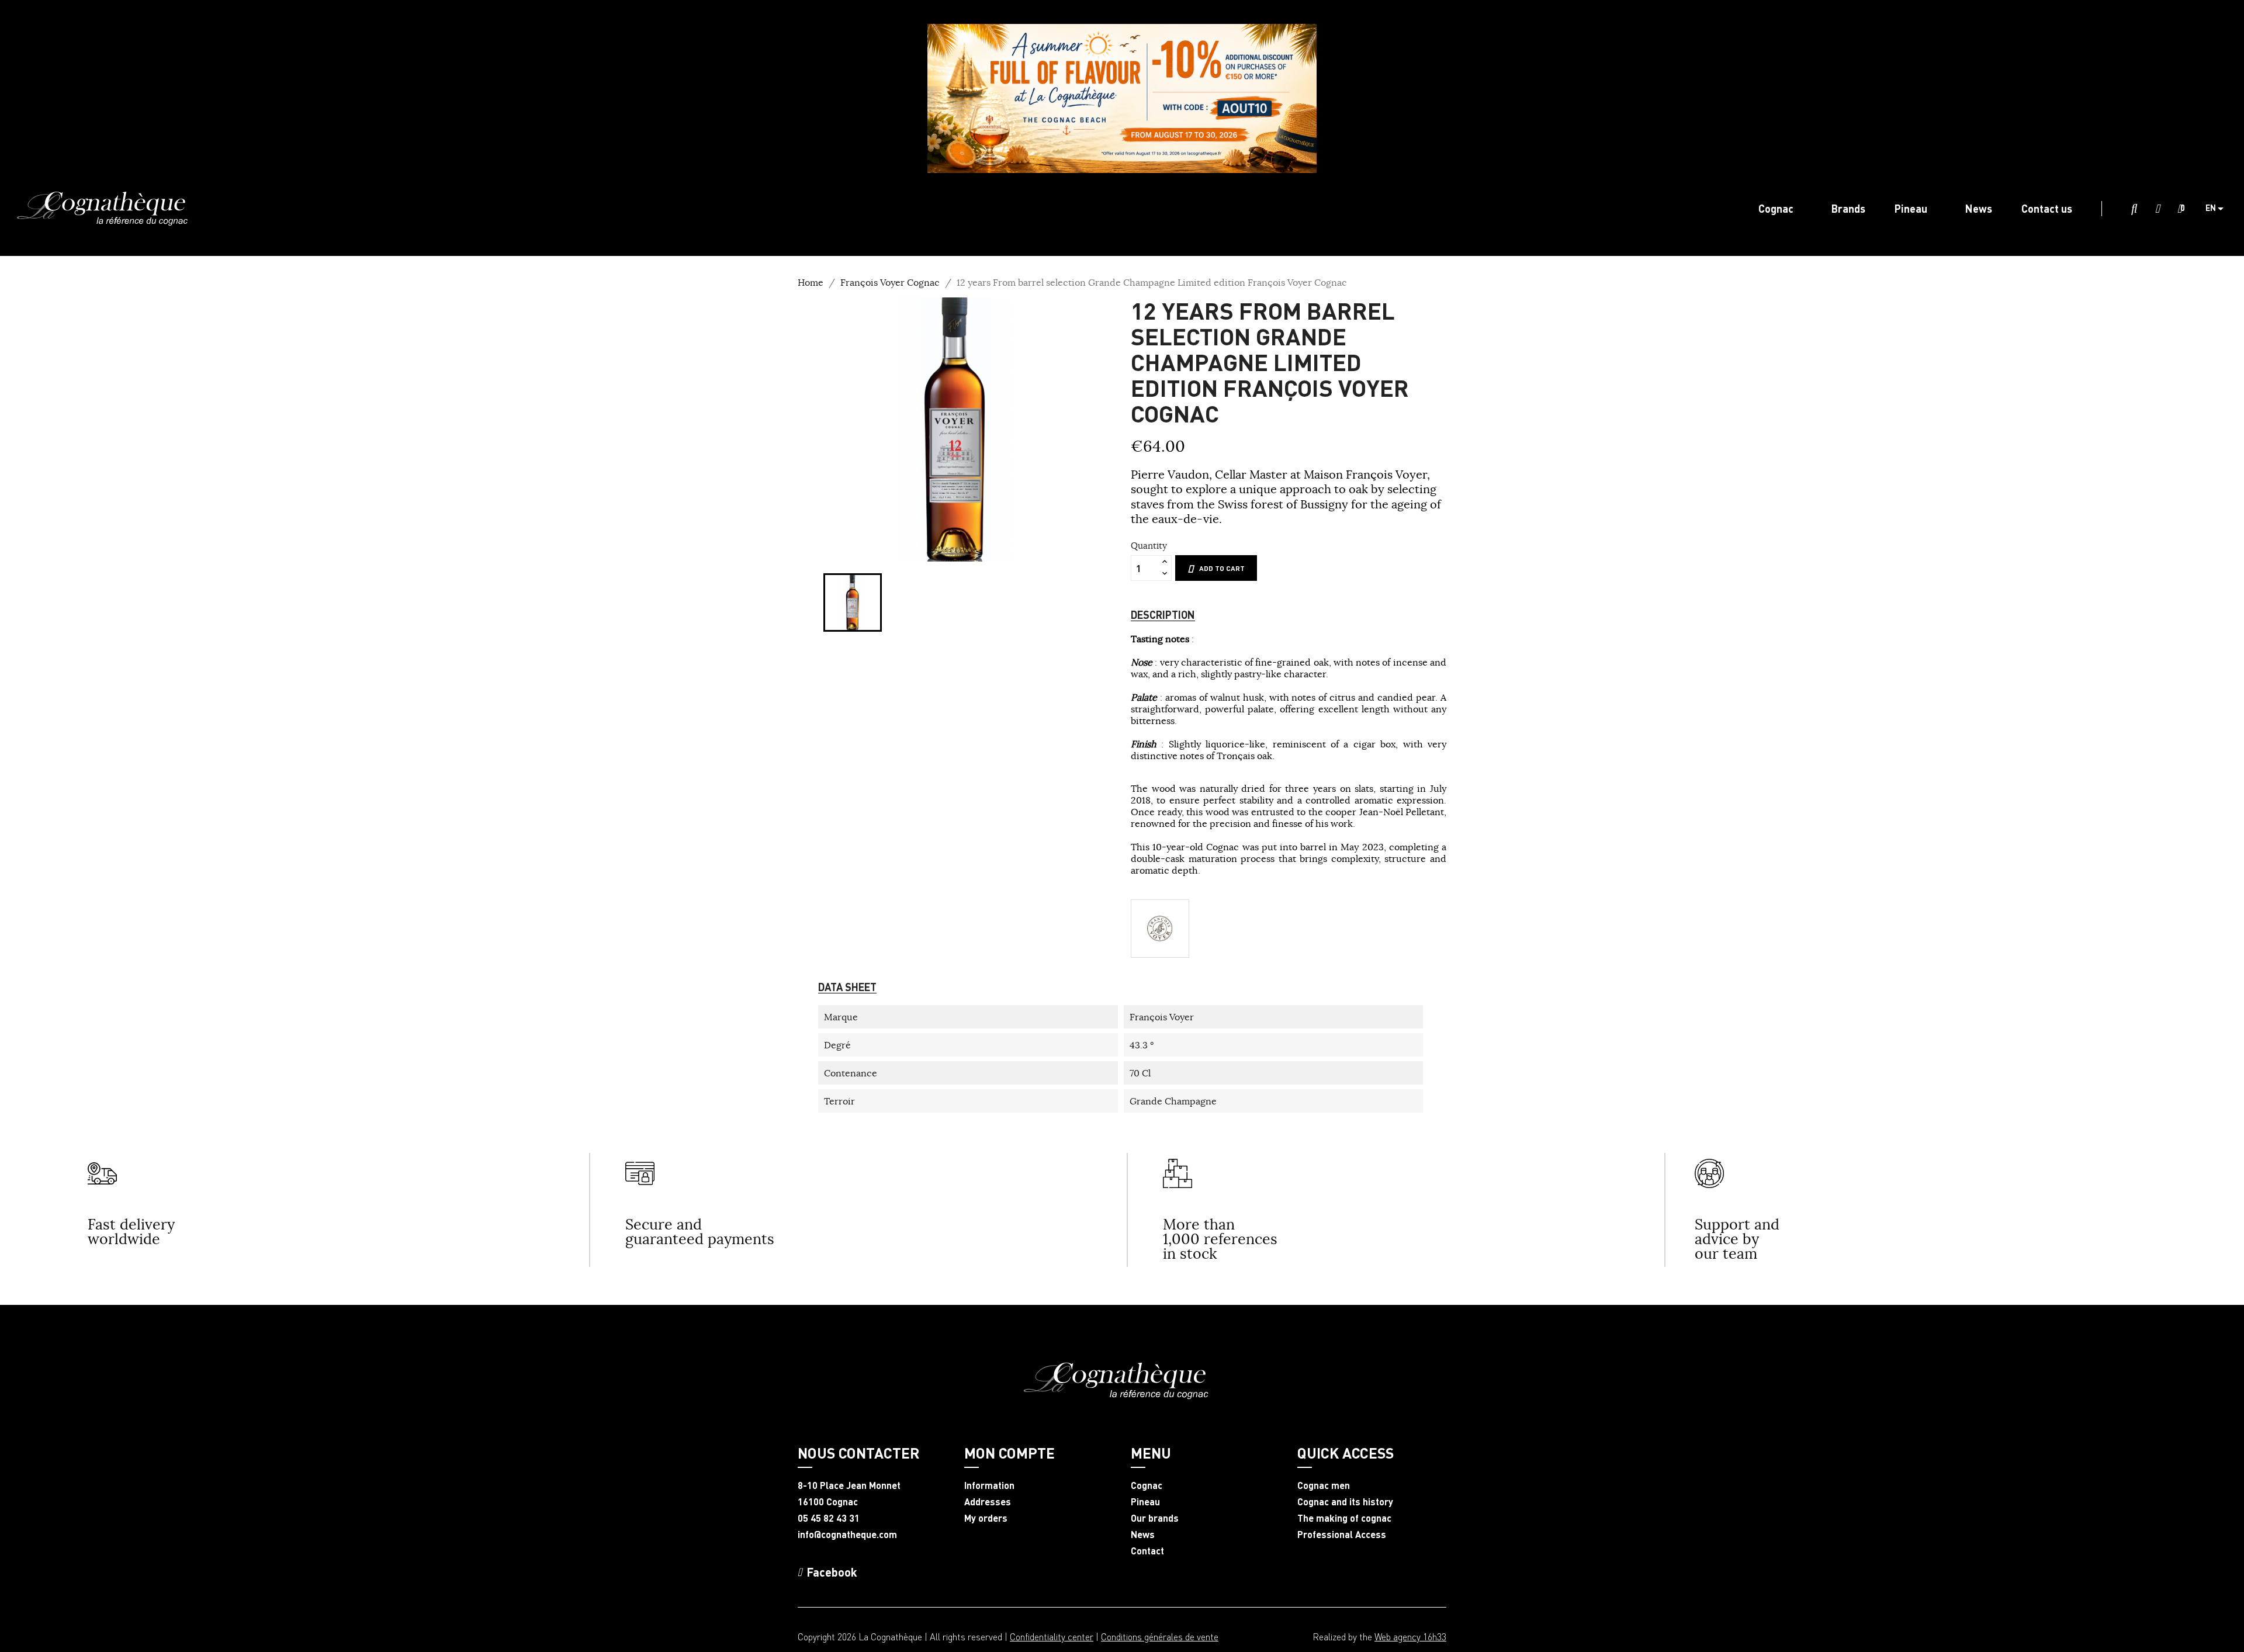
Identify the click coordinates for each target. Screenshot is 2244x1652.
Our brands (1155, 1518)
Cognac (1147, 1485)
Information (989, 1485)
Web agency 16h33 (1410, 1637)
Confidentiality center (1052, 1637)
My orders (986, 1518)
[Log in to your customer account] (2158, 209)
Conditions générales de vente (1160, 1637)
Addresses (988, 1502)
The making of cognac (1344, 1518)
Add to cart (1222, 568)
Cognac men (1324, 1485)
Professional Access (1342, 1535)
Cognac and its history (1345, 1502)
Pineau (1145, 1502)
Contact (1147, 1551)
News (1143, 1535)
